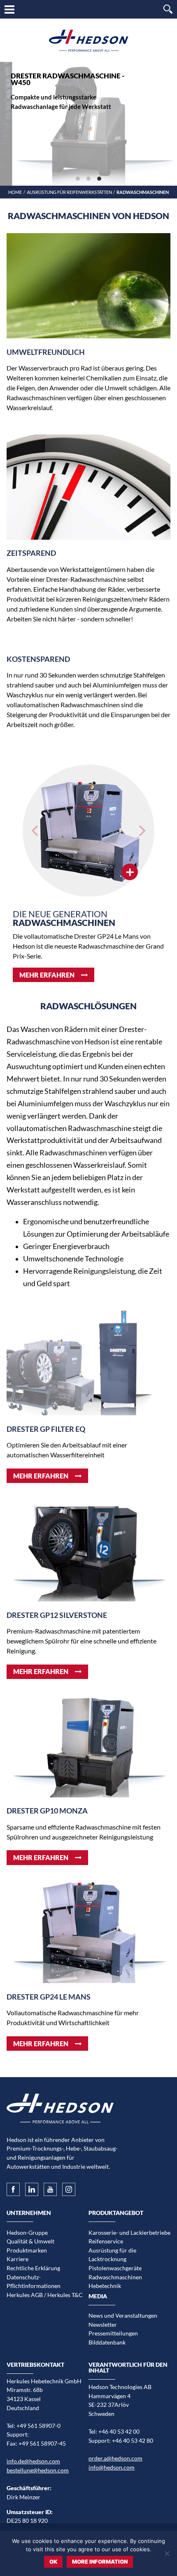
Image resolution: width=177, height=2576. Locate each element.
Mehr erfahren (47, 975)
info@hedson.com (112, 2467)
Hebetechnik (105, 2286)
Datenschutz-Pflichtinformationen (34, 2282)
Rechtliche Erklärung (33, 2268)
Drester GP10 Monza (47, 1811)
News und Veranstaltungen (123, 2315)
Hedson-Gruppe (27, 2232)
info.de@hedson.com (33, 2461)
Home (15, 192)
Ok (53, 2562)
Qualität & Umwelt (30, 2241)
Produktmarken (27, 2250)
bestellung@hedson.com (38, 2470)
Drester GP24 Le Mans (49, 1997)
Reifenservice (106, 2241)
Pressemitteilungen (113, 2333)
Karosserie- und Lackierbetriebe (129, 2232)
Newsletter (103, 2325)
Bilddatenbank (107, 2342)
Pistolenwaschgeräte (115, 2268)
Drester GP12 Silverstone (57, 1615)
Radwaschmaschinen (115, 2277)
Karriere (17, 2259)
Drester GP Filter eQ (46, 1429)
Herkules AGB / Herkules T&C (45, 2295)
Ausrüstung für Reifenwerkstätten (69, 192)
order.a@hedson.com (115, 2458)
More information (100, 2562)
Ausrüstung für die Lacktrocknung (112, 2255)
